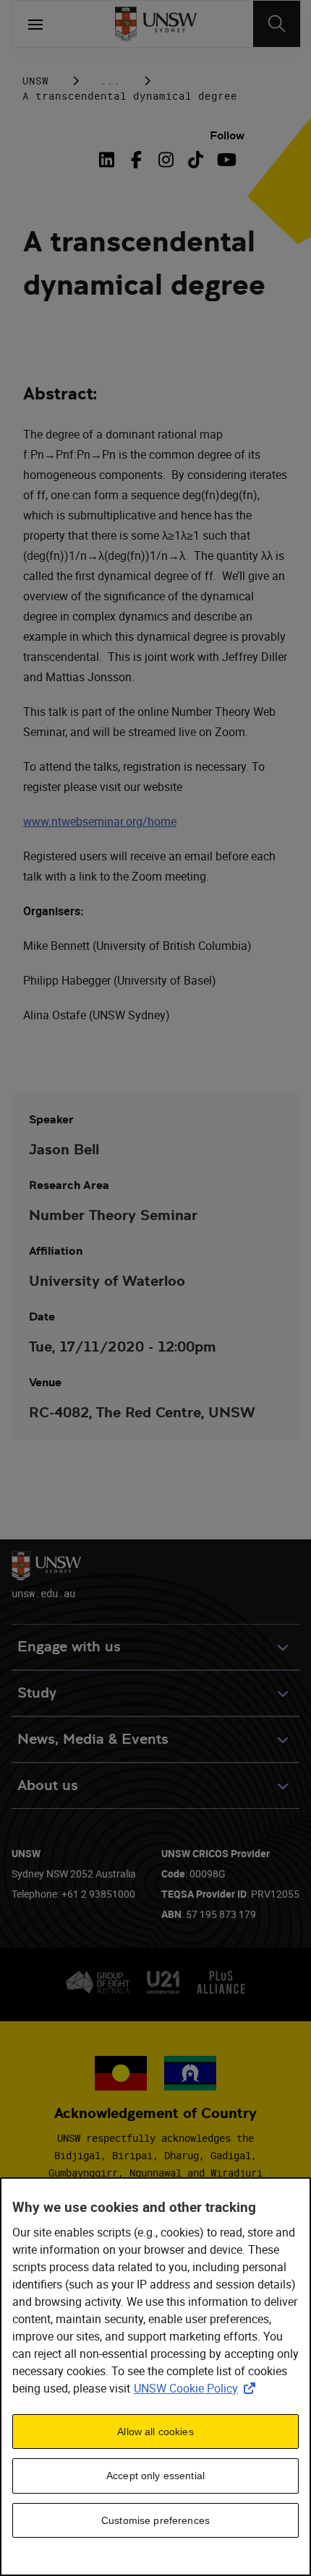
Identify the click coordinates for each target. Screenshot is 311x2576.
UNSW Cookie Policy (197, 2388)
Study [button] (37, 1693)
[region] (155, 2377)
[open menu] (35, 24)
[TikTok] (196, 160)
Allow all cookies (155, 2432)
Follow (227, 135)
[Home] (156, 24)
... (110, 81)
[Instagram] (166, 160)
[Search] (277, 24)
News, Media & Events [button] (93, 1739)
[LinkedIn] (109, 160)
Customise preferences (155, 2520)
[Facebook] (136, 160)
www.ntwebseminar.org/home (100, 821)
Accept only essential (155, 2476)
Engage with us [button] (69, 1647)
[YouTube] (225, 160)
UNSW (35, 81)
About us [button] (48, 1785)
